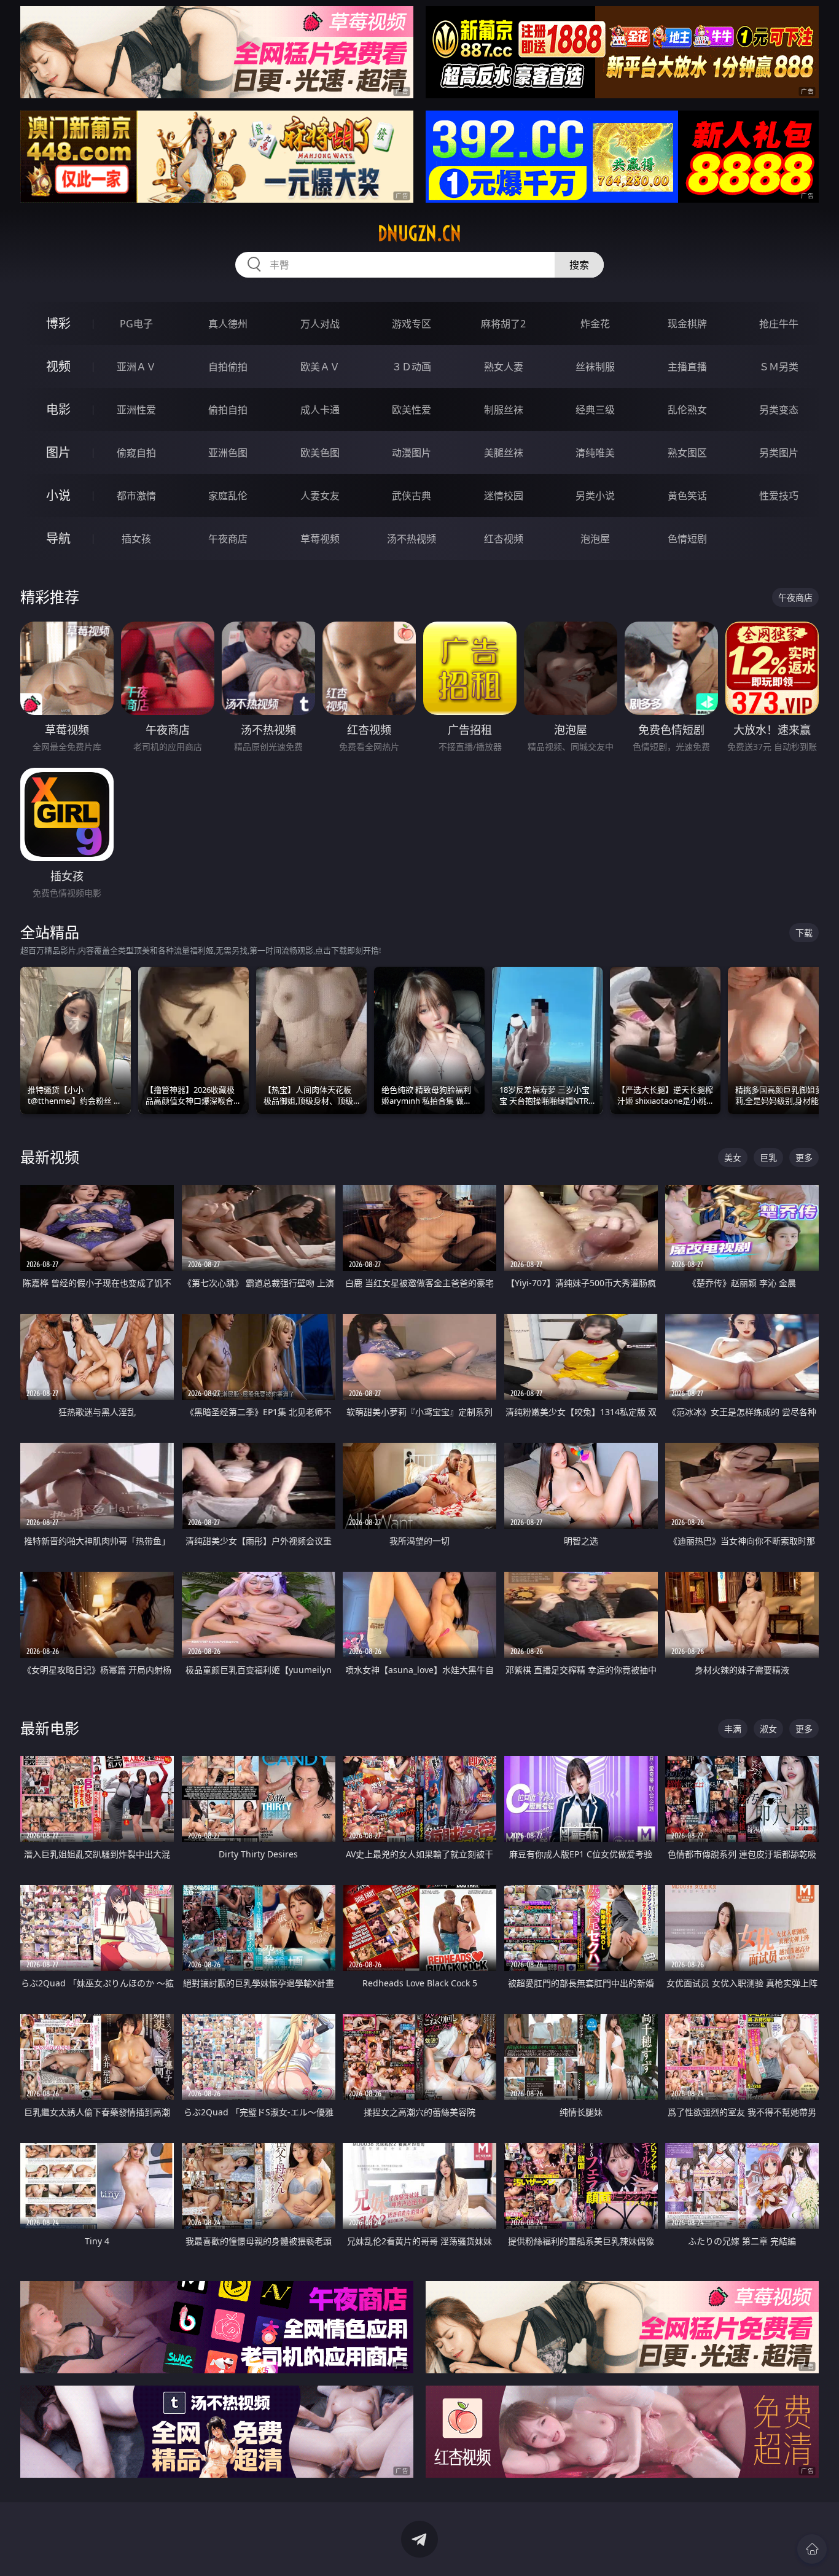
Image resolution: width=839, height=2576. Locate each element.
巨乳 (768, 1157)
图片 (58, 452)
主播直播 (687, 367)
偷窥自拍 (136, 453)
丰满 (733, 1729)
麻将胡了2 (503, 324)
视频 (58, 366)
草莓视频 (320, 539)
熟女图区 (687, 453)
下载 (804, 933)
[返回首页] (812, 2549)
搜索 (579, 265)
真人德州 (228, 324)
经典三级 (595, 410)
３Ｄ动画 (412, 367)
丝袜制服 (595, 367)
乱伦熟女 (687, 410)
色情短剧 (687, 539)
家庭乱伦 (228, 496)
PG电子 (136, 324)
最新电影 (50, 1728)
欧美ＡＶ (320, 367)
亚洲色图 (228, 453)
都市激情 (136, 496)
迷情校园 (504, 496)
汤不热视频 (412, 539)
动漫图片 (412, 453)
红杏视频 (504, 539)
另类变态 (779, 410)
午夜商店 (228, 539)
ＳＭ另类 (779, 367)
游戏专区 (412, 324)
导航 (58, 538)
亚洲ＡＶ (136, 367)
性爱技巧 (779, 496)
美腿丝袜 (504, 453)
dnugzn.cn (419, 233)
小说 (58, 495)
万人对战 (320, 324)
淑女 (768, 1729)
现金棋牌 (687, 324)
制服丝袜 (504, 410)
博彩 (58, 323)
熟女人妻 (504, 367)
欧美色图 (320, 453)
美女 (733, 1157)
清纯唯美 (595, 453)
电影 (58, 409)
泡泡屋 (595, 539)
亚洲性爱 (136, 410)
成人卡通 (320, 410)
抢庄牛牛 (779, 324)
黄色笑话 (687, 496)
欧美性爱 (412, 410)
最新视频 (50, 1157)
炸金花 (595, 324)
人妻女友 (320, 496)
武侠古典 (412, 496)
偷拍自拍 (228, 410)
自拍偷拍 (228, 367)
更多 (804, 1157)
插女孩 (136, 539)
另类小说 (595, 496)
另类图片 (779, 453)
